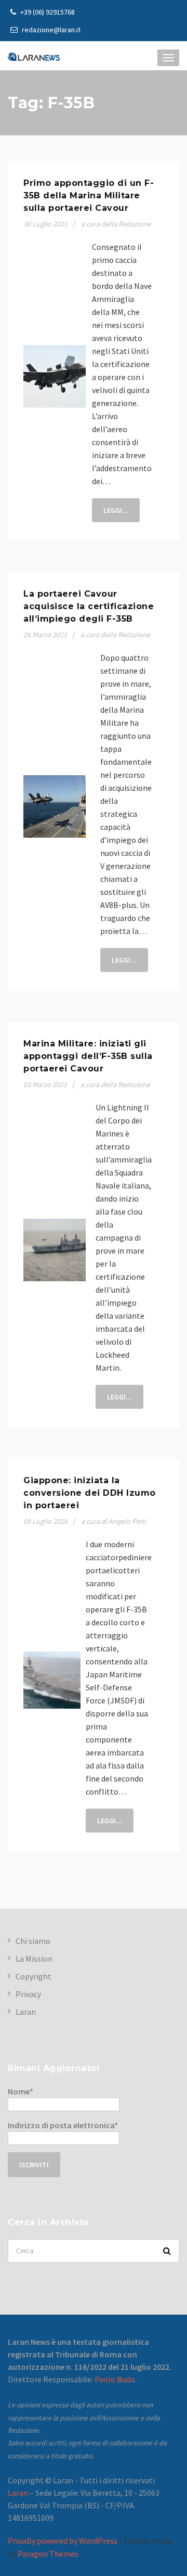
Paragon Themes (48, 2554)
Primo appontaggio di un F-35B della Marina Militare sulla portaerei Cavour (89, 195)
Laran (26, 2012)
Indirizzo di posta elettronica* (63, 2125)
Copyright (34, 1976)
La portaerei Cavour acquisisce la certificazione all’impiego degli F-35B (89, 606)
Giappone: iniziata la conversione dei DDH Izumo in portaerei (90, 1493)
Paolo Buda (115, 2379)
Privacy (28, 1994)
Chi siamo (33, 1941)
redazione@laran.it (50, 30)
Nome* (21, 2091)
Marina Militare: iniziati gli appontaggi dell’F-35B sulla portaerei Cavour (88, 1056)
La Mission (34, 1959)
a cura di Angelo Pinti (113, 1521)
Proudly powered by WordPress (63, 2541)
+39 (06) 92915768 (47, 12)
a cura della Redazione (116, 224)
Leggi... (116, 510)
